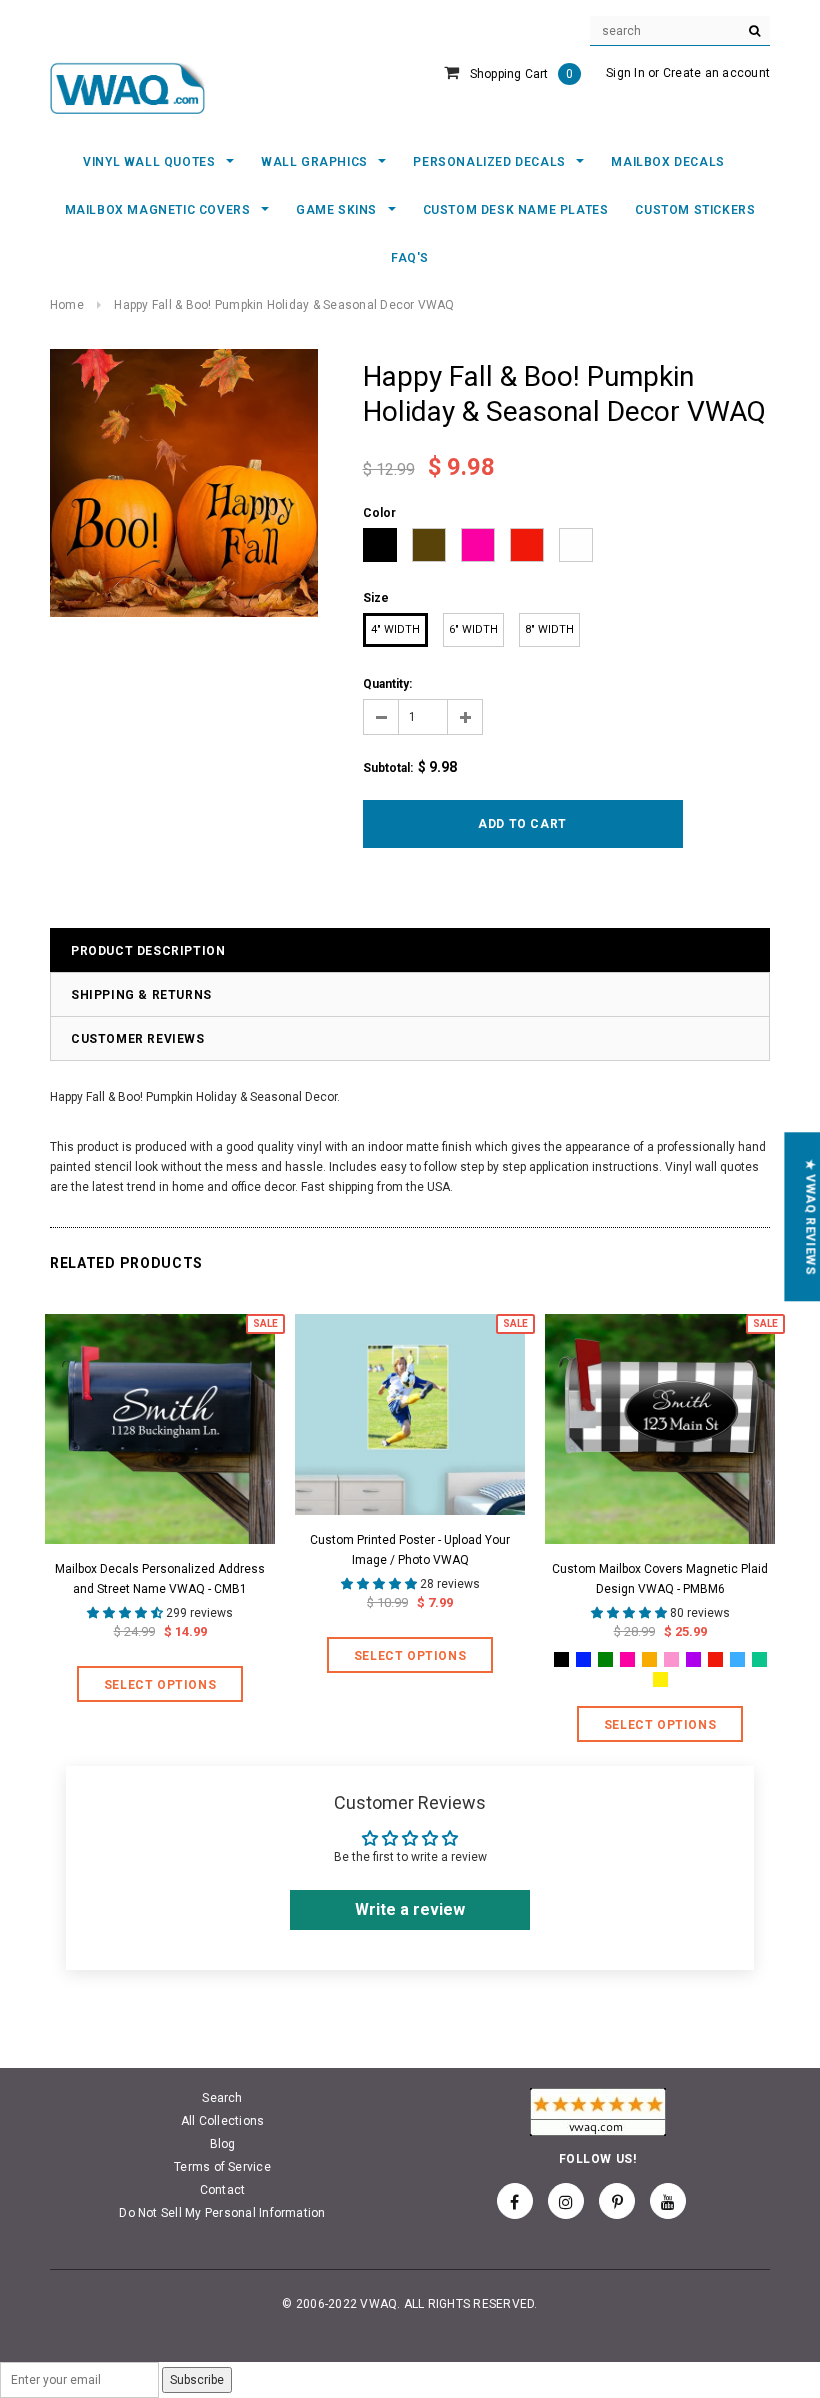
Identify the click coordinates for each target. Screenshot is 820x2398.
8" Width (549, 629)
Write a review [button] (410, 1909)
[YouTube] (668, 2201)
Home (67, 305)
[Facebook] (515, 2201)
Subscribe (197, 2380)
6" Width (473, 629)
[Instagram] (566, 2201)
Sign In (625, 73)
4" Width (395, 629)
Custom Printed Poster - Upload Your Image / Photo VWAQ (410, 1550)
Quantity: (387, 684)
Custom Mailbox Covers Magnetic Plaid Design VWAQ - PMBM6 (660, 1579)
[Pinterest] (617, 2201)
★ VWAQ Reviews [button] (810, 1216)
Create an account (716, 73)
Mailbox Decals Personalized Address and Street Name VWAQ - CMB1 (160, 1579)
